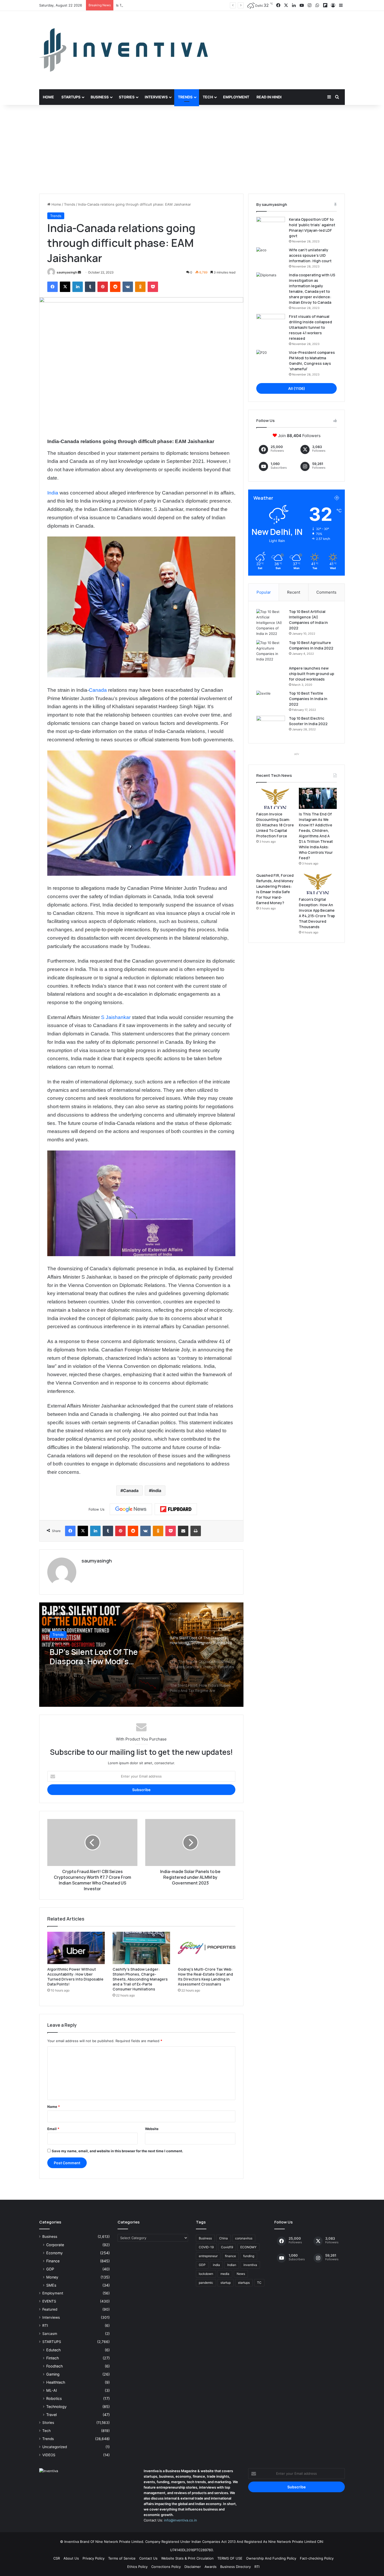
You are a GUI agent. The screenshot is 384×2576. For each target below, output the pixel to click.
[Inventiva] (124, 50)
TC (259, 2283)
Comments (326, 592)
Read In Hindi (269, 97)
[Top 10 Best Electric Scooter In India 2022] (271, 726)
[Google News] (131, 1509)
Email (53, 2129)
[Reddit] (115, 287)
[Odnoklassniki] (140, 287)
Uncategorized (55, 2447)
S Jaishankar (115, 1017)
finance (230, 2256)
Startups (71, 97)
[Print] (196, 1531)
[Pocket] (153, 287)
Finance (53, 2261)
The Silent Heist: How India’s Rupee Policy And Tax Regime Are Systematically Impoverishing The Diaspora (104, 1666)
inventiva (250, 2265)
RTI (45, 2325)
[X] (65, 287)
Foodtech (54, 2366)
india (156, 1490)
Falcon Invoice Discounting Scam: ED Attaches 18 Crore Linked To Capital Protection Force (275, 825)
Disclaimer (193, 2567)
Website (152, 2129)
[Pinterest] (103, 287)
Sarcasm (50, 2334)
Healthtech (56, 2382)
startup (226, 2283)
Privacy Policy (94, 2558)
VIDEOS (49, 2455)
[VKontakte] (128, 287)
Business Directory (235, 2567)
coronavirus (244, 2238)
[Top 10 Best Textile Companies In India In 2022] (271, 700)
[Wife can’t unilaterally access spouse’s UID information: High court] (271, 257)
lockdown (206, 2274)
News (241, 2274)
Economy (54, 2253)
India (53, 493)
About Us (71, 2558)
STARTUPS (52, 2342)
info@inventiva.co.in (181, 2520)
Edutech (53, 2350)
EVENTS (49, 2301)
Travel (51, 2415)
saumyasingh (67, 272)
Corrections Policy (166, 2567)
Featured (50, 2309)
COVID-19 (206, 2247)
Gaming (53, 2374)
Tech (208, 97)
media (225, 2274)
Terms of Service (122, 2558)
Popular (264, 592)
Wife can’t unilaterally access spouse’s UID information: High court (310, 255)
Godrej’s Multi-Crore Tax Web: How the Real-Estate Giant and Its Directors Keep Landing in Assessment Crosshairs (205, 1977)
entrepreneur (208, 2256)
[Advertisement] (192, 149)
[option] (141, 1655)
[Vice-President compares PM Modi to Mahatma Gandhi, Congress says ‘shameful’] (271, 360)
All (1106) (297, 388)
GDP (50, 2269)
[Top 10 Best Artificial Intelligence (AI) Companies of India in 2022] (271, 623)
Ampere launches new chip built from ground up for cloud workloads (312, 674)
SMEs (51, 2285)
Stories (127, 97)
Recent (294, 592)
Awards (211, 2567)
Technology (56, 2407)
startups (244, 2283)
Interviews (156, 97)
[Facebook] (53, 287)
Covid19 (227, 2247)
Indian (232, 2265)
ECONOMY (248, 2247)
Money (52, 2277)
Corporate (55, 2245)
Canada (98, 690)
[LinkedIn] (78, 287)
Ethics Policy (137, 2567)
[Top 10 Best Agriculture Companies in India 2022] (271, 651)
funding (249, 2256)
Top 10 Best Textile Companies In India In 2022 (308, 699)
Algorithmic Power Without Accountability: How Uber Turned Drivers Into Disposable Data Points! (75, 1977)
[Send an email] (79, 272)
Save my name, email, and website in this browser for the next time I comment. (117, 2151)
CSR (57, 2558)
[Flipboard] (176, 1509)
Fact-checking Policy (317, 2558)
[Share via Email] (183, 1531)
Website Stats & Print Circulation (187, 2558)
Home (48, 97)
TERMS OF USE (230, 2558)
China (223, 2238)
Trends (185, 97)
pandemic (206, 2283)
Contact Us (148, 2558)
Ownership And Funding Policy (271, 2558)
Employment (236, 97)
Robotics (54, 2398)
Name (54, 2107)
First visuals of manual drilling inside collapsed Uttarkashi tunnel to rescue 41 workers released (310, 327)
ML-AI (52, 2390)
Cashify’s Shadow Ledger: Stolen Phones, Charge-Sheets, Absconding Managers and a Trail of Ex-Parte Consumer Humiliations (140, 1979)
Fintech (53, 2358)
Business (100, 97)
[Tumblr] (90, 287)
